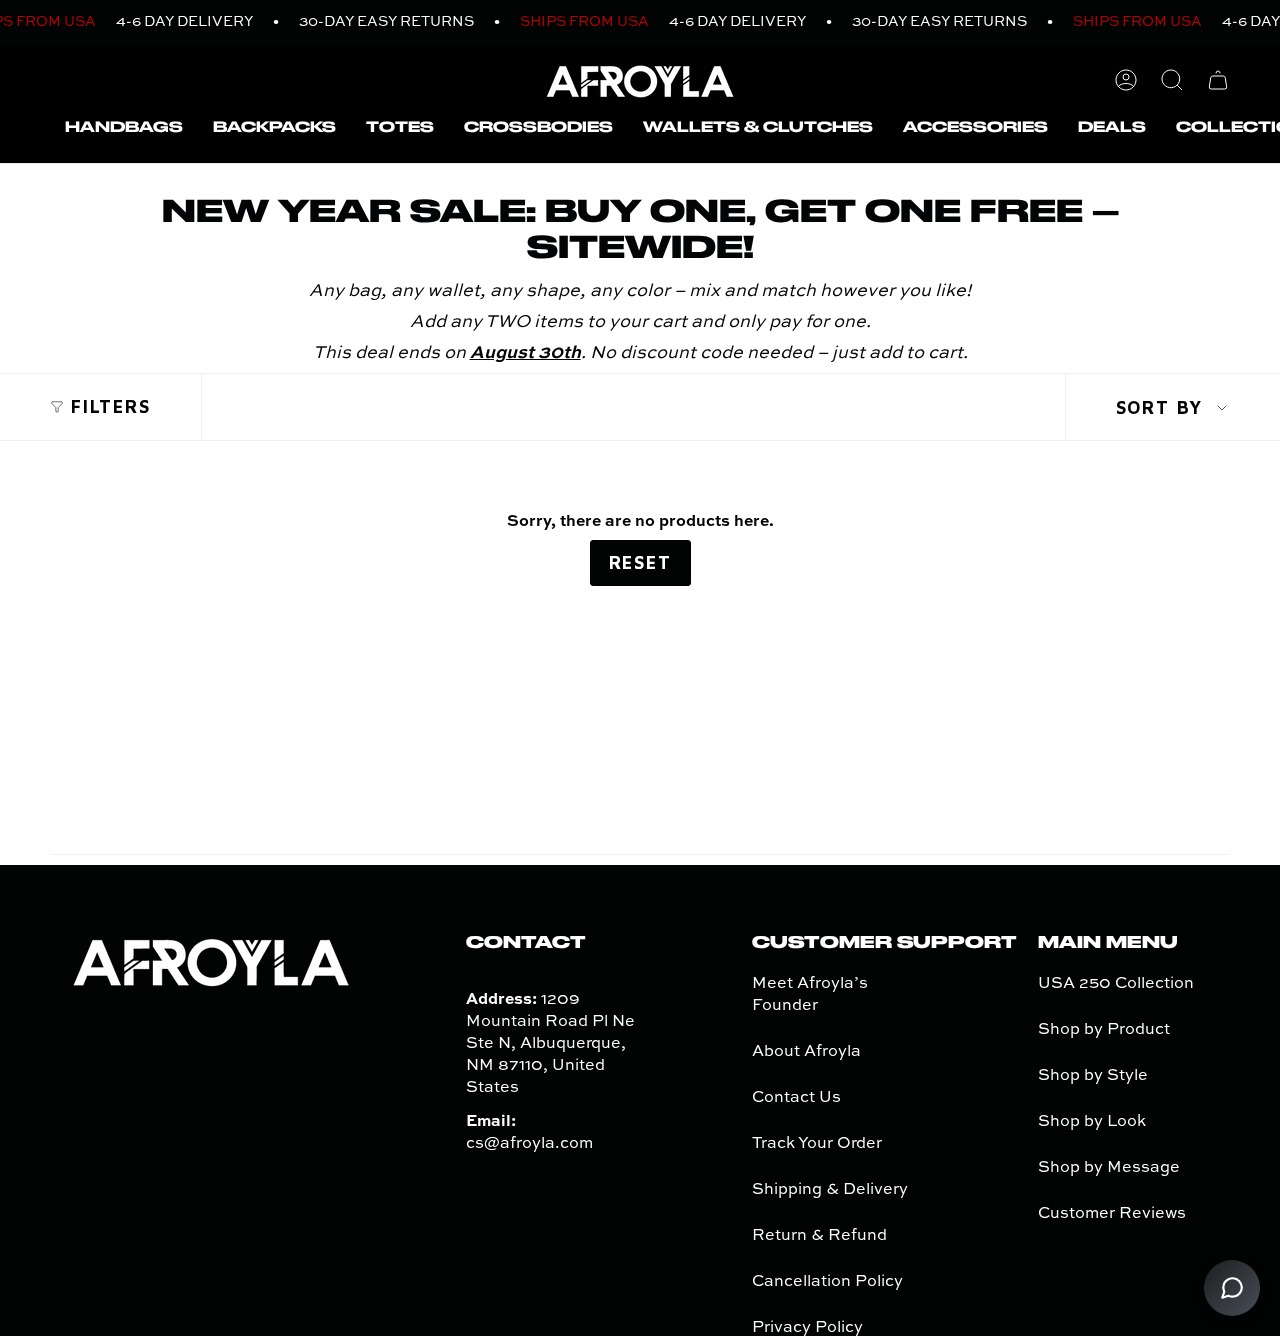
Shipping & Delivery (830, 1190)
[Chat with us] (1232, 1288)
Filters (111, 406)
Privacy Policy (807, 1328)
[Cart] (1218, 80)
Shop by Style (1093, 1076)
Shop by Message (1109, 1168)
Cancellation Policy (827, 1282)
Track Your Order (817, 1144)
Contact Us (796, 1098)
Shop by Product (1104, 1030)
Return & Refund (819, 1236)
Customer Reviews (1112, 1214)
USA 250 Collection (1116, 984)
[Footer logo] (211, 960)
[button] (124, 128)
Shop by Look (1092, 1122)
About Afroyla (806, 1052)
